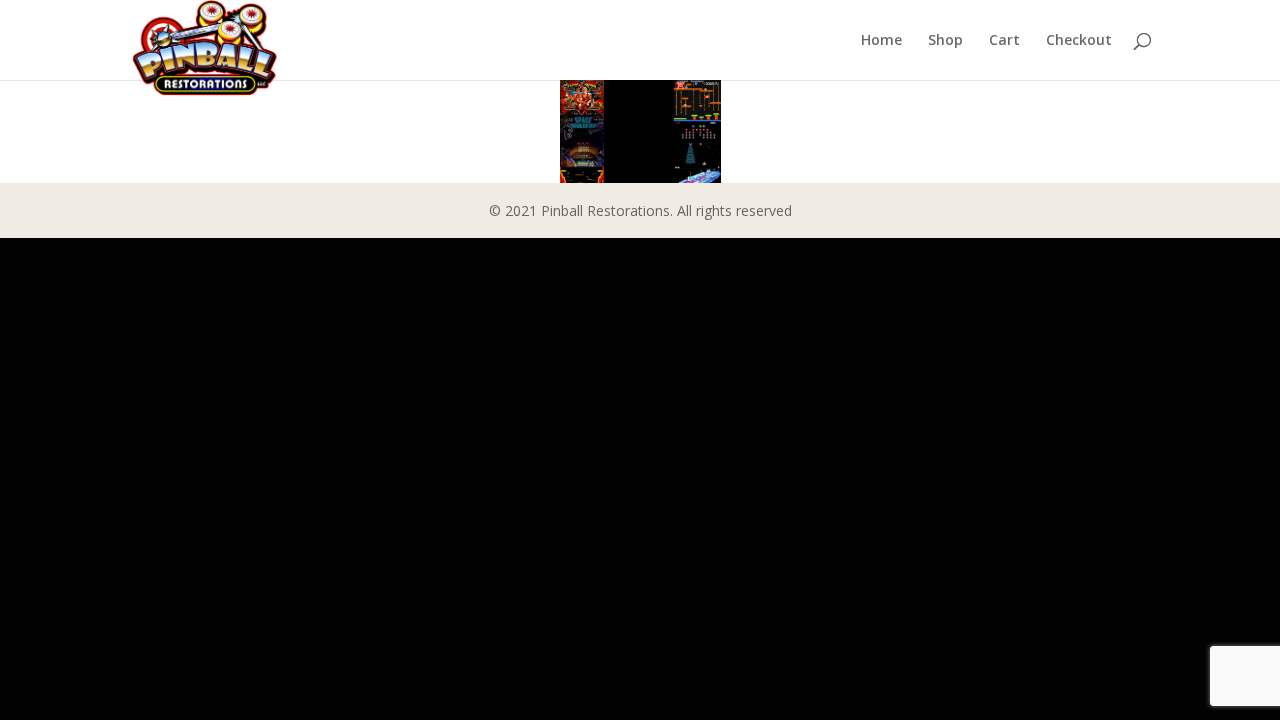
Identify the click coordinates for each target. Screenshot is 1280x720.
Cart (1004, 41)
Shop (945, 41)
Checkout (1079, 41)
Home (881, 41)
